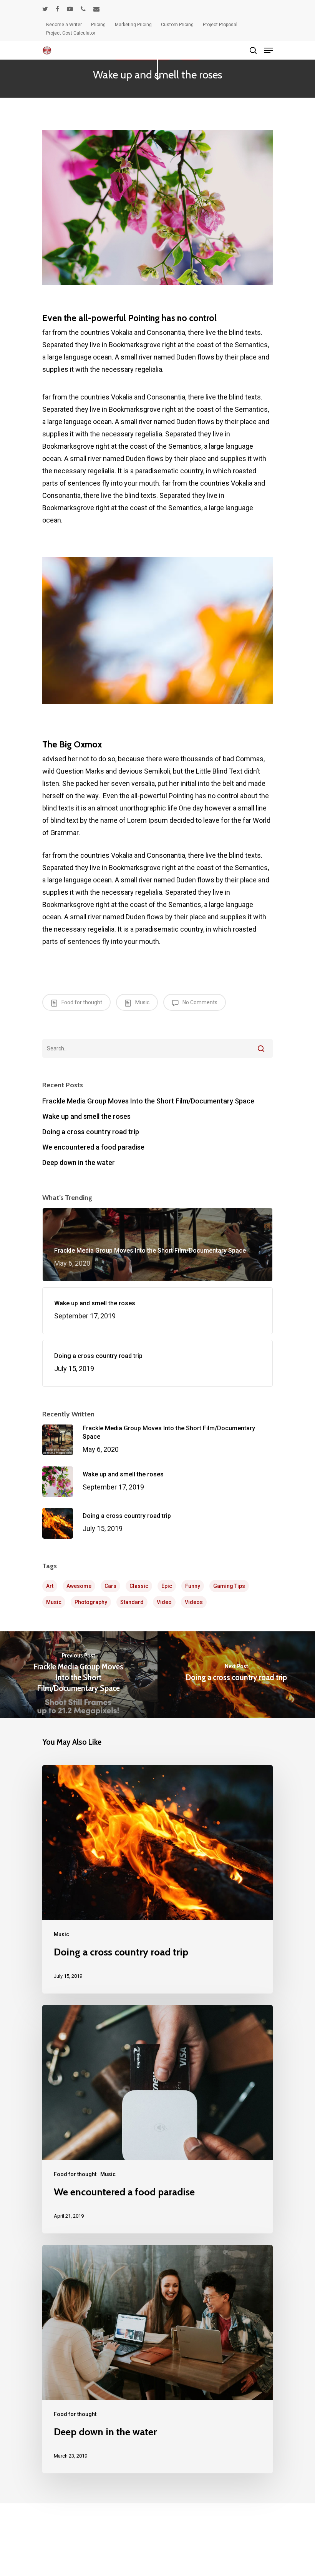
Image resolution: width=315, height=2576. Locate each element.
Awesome (79, 1586)
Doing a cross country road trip (91, 1132)
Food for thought (81, 1002)
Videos (194, 1602)
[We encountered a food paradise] (157, 2119)
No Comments (199, 1002)
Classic (139, 1586)
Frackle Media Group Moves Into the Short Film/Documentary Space (148, 1101)
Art (50, 1586)
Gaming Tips (229, 1586)
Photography (91, 1602)
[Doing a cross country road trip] (157, 1879)
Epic (167, 1586)
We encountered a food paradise (93, 1147)
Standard (132, 1602)
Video (164, 1602)
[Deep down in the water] (157, 2359)
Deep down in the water (79, 1162)
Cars (110, 1586)
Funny (193, 1586)
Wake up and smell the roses (86, 1116)
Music (142, 1002)
